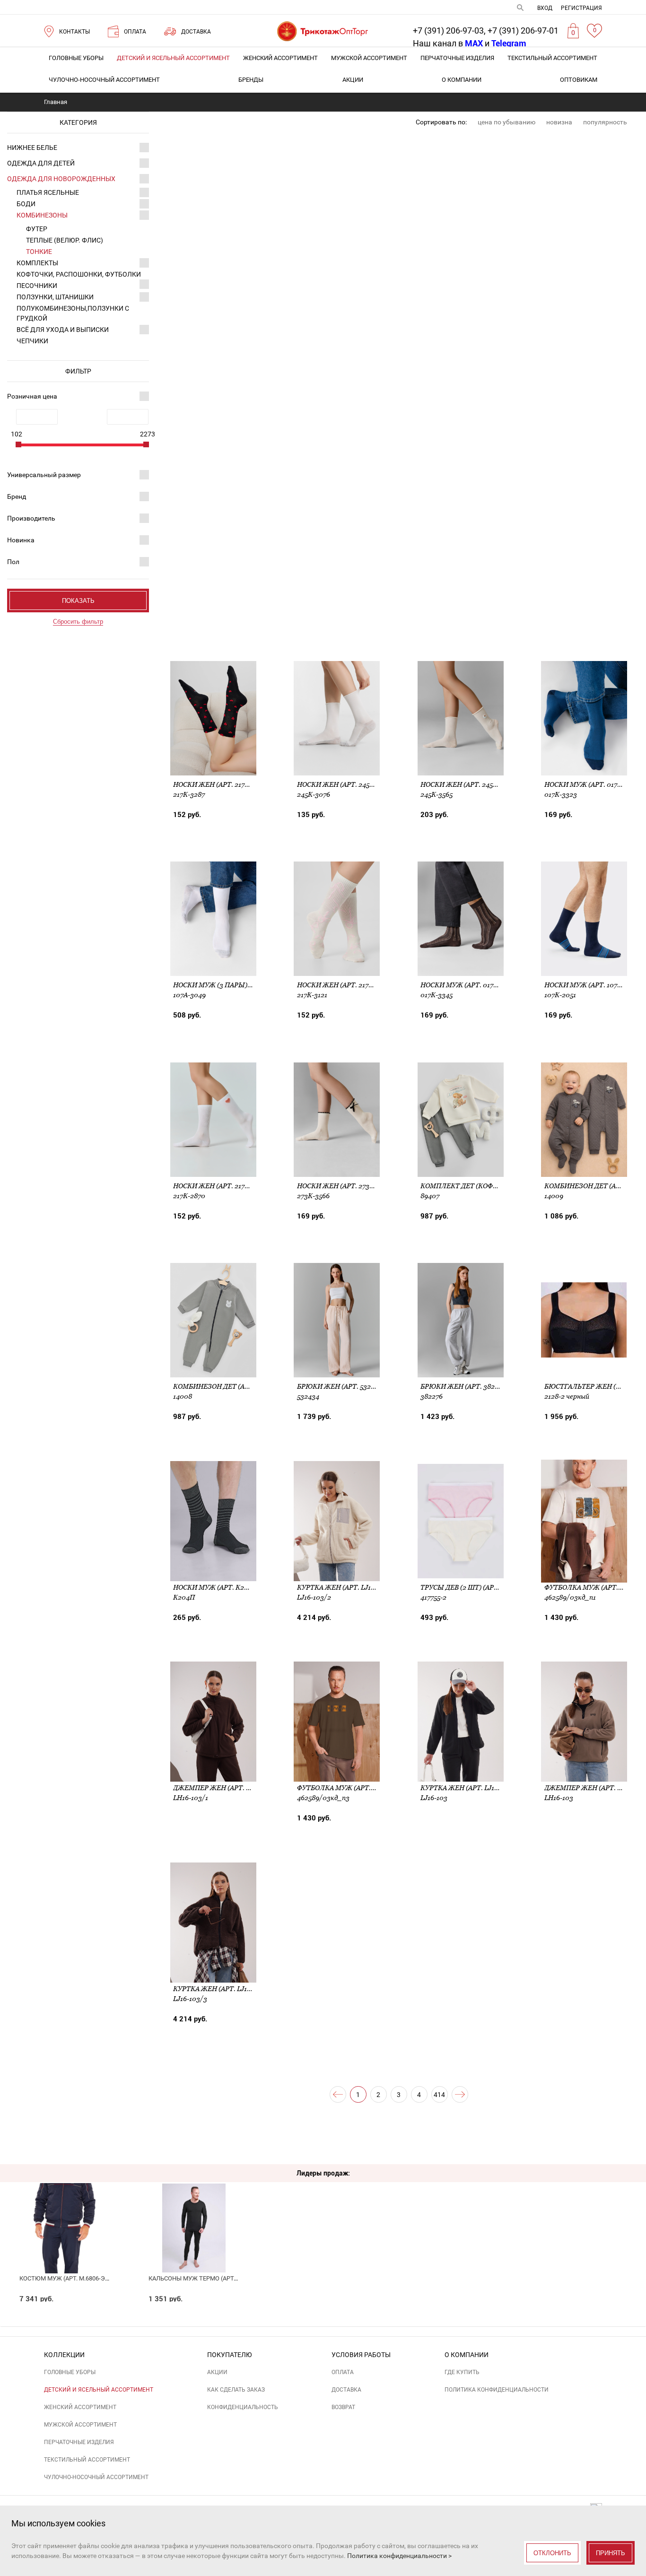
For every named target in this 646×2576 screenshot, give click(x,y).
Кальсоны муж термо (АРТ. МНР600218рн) (214, 2278)
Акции (353, 80)
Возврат (343, 2407)
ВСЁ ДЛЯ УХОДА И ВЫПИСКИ (63, 330)
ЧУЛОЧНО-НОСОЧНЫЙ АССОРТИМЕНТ (104, 80)
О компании (462, 80)
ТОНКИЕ (39, 252)
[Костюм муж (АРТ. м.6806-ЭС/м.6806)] (65, 2212)
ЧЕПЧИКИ (32, 341)
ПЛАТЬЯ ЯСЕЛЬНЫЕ (48, 192)
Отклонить (552, 2553)
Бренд (17, 496)
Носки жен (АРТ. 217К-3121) (344, 985)
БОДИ (26, 204)
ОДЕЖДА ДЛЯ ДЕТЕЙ (41, 163)
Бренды (251, 80)
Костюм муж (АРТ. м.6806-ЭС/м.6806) (76, 2278)
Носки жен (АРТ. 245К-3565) (468, 784)
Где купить (462, 2372)
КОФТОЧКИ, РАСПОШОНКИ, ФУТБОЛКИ (79, 274)
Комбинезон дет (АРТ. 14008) (225, 1386)
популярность (605, 122)
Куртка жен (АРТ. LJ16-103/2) (347, 1587)
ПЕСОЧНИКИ (37, 286)
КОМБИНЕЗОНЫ (42, 215)
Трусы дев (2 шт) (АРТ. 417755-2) (475, 1587)
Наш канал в (448, 43)
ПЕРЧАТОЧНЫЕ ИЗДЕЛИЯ (457, 58)
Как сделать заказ (236, 2390)
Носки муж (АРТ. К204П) (216, 1587)
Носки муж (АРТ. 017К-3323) (593, 784)
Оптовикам (579, 80)
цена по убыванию (506, 122)
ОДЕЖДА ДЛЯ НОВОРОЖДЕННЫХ (61, 179)
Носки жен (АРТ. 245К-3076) (345, 784)
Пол (13, 562)
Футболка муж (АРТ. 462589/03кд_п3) (364, 1788)
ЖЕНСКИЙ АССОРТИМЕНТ (280, 58)
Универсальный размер (44, 475)
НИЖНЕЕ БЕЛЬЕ (32, 148)
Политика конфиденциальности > (399, 2556)
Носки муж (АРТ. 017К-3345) (469, 985)
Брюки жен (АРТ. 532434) (341, 1386)
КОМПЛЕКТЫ (37, 263)
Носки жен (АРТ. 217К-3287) (221, 784)
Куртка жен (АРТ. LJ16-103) (467, 1788)
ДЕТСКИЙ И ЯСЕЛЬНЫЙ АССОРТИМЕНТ (173, 58)
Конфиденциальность (243, 2407)
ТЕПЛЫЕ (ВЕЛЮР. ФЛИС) (65, 240)
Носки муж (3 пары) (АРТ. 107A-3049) (238, 985)
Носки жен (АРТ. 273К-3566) (345, 1186)
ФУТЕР (37, 229)
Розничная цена (32, 396)
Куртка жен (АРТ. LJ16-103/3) (223, 1989)
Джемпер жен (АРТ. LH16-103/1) (228, 1788)
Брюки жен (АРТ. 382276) (464, 1386)
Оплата (343, 2372)
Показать (78, 601)
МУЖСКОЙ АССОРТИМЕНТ (369, 58)
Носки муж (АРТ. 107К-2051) (593, 985)
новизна (559, 122)
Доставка (346, 2390)
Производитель (31, 518)
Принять (611, 2553)
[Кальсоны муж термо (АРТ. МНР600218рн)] (194, 2212)
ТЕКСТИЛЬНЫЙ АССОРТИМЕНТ (552, 58)
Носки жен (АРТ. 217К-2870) (221, 1186)
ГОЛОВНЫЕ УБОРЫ (76, 58)
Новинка (21, 540)
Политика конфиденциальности (497, 2390)
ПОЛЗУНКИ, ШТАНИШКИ (55, 297)
